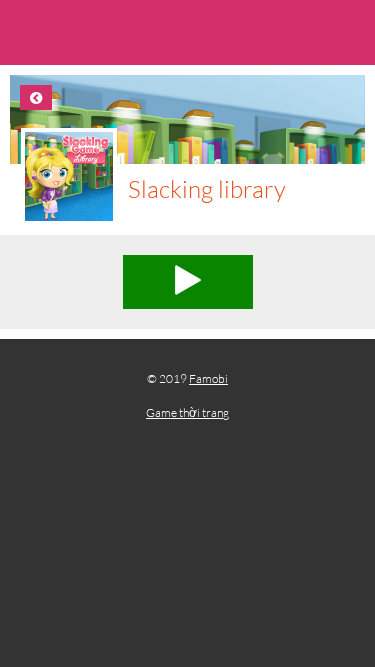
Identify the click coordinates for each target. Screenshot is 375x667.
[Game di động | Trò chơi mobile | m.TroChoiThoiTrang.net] (187, 35)
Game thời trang (187, 412)
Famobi (208, 378)
